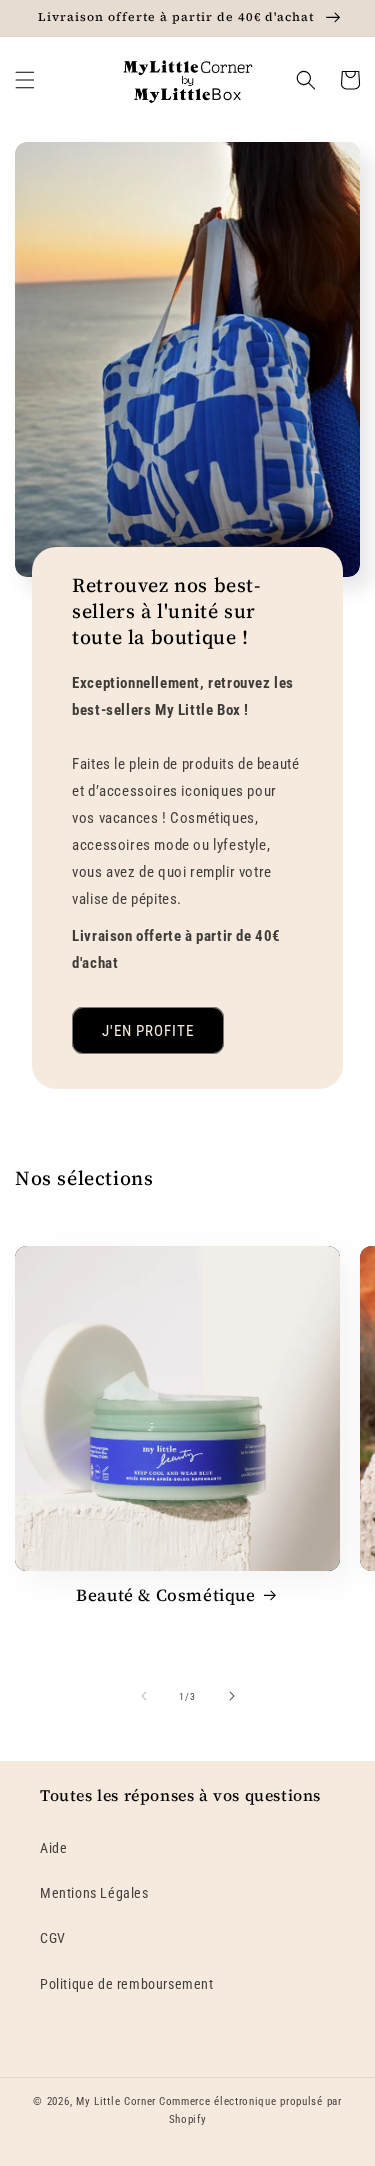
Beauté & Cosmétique (165, 1595)
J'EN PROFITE (148, 1031)
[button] (25, 80)
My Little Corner (116, 2101)
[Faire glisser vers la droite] (232, 1696)
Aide (53, 1848)
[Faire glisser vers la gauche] (144, 1696)
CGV (53, 1938)
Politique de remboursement (127, 1984)
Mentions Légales (94, 1893)
